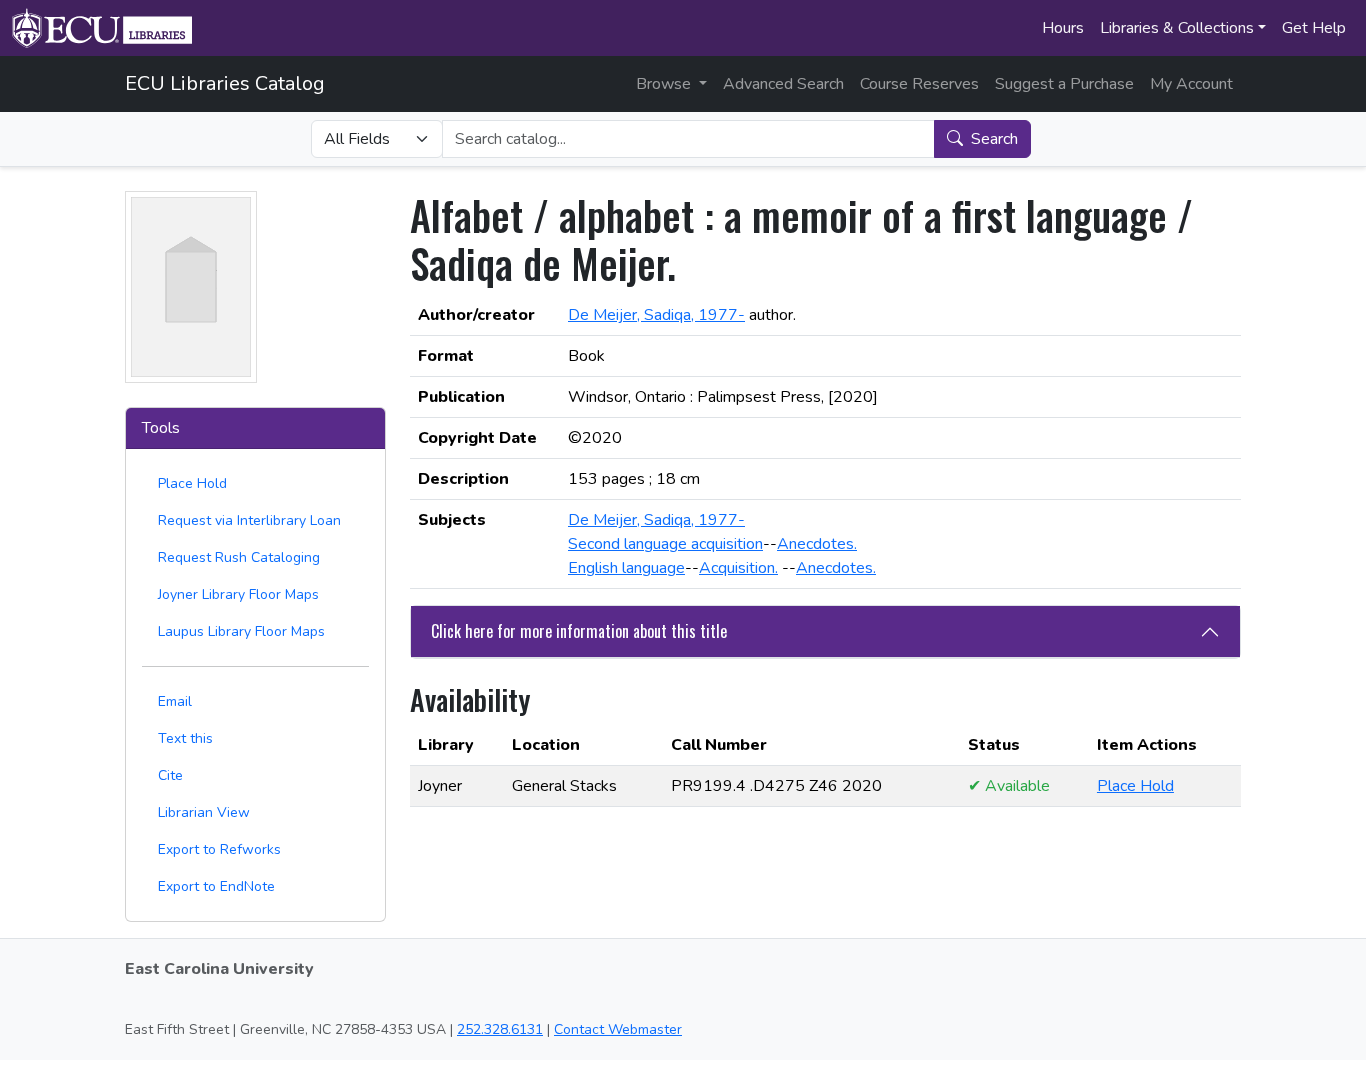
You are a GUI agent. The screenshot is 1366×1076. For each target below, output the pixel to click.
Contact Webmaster (618, 1029)
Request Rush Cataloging (239, 557)
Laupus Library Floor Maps (241, 631)
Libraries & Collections (1177, 28)
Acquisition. (738, 568)
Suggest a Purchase (1064, 84)
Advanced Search (783, 84)
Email (175, 701)
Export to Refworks (219, 849)
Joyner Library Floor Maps (238, 594)
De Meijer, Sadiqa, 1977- (656, 315)
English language (626, 568)
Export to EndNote (216, 886)
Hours (1063, 28)
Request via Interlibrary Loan (249, 520)
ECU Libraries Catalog (225, 83)
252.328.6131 (500, 1029)
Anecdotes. (817, 544)
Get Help (1314, 28)
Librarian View (204, 812)
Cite (170, 775)
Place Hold (192, 483)
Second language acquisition (665, 544)
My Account (1191, 84)
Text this (185, 738)
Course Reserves (919, 84)
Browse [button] (665, 84)
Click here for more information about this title (579, 631)
